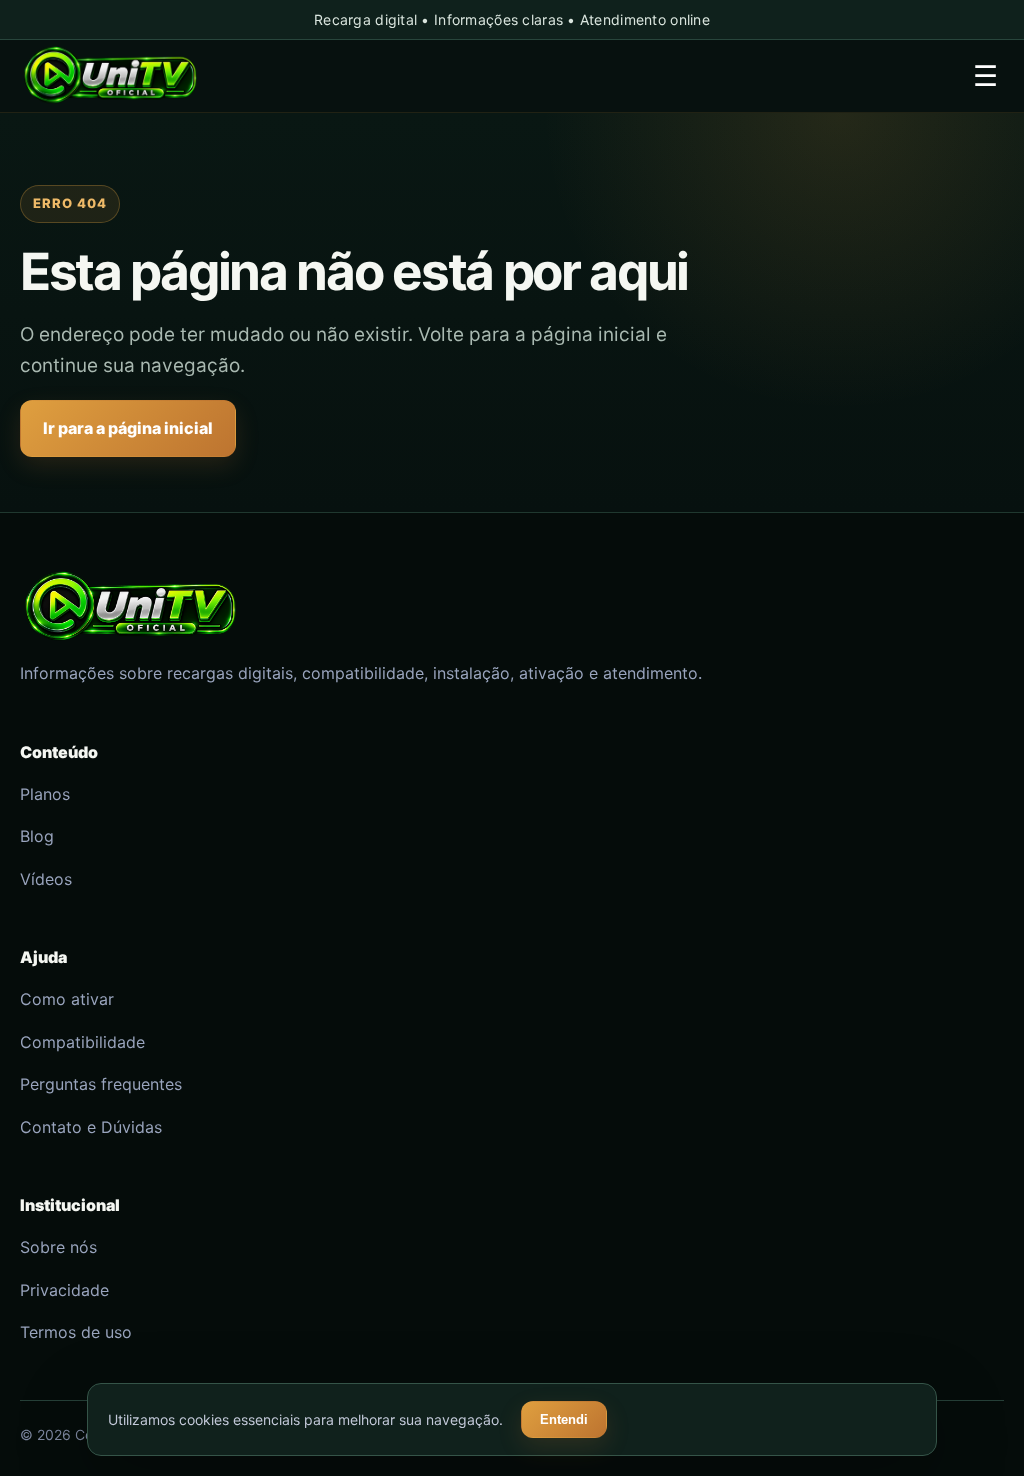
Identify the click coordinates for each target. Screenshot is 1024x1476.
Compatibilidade (82, 1042)
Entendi (564, 1419)
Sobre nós (58, 1247)
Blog (37, 836)
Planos (45, 794)
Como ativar (67, 999)
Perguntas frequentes (101, 1084)
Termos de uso (76, 1332)
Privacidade (64, 1290)
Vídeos (46, 879)
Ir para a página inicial (128, 428)
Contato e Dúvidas (91, 1127)
